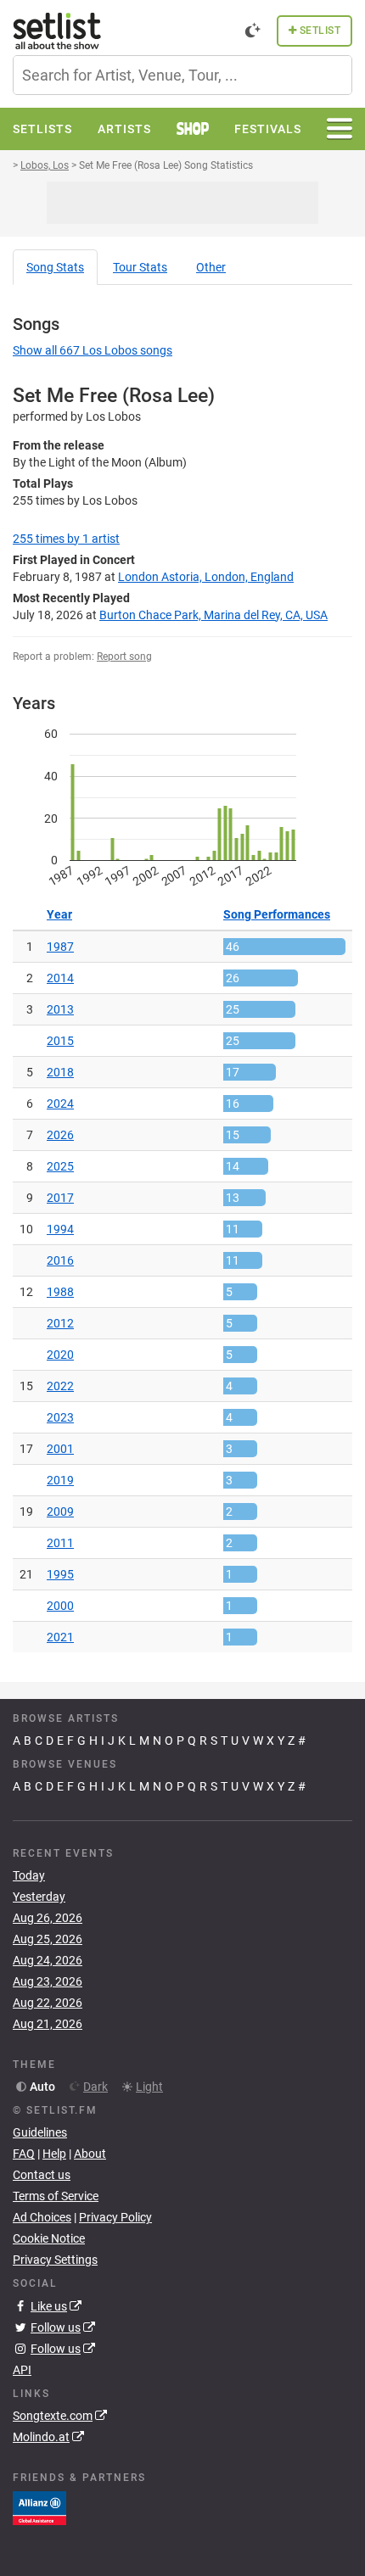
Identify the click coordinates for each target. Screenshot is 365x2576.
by (66, 539)
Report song (124, 657)
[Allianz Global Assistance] (39, 2507)
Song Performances (277, 914)
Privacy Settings (55, 2260)
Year (59, 914)
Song (55, 267)
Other (211, 267)
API (22, 2370)
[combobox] (182, 75)
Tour (140, 267)
